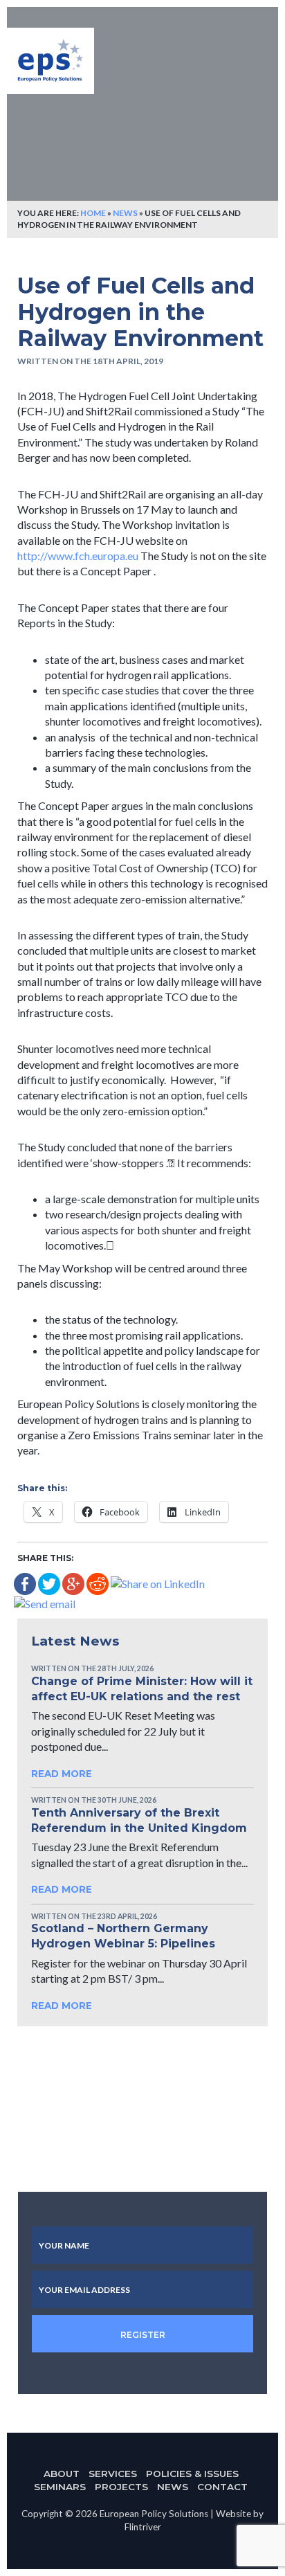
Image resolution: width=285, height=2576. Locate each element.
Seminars (60, 2487)
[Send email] (45, 1602)
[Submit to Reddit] (98, 1582)
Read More (63, 1774)
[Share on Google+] (73, 1582)
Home (93, 213)
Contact (222, 2487)
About (62, 2474)
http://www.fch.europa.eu (78, 556)
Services (113, 2474)
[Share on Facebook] (25, 1582)
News (125, 213)
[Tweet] (49, 1582)
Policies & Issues (192, 2474)
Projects (121, 2487)
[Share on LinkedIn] (158, 1582)
